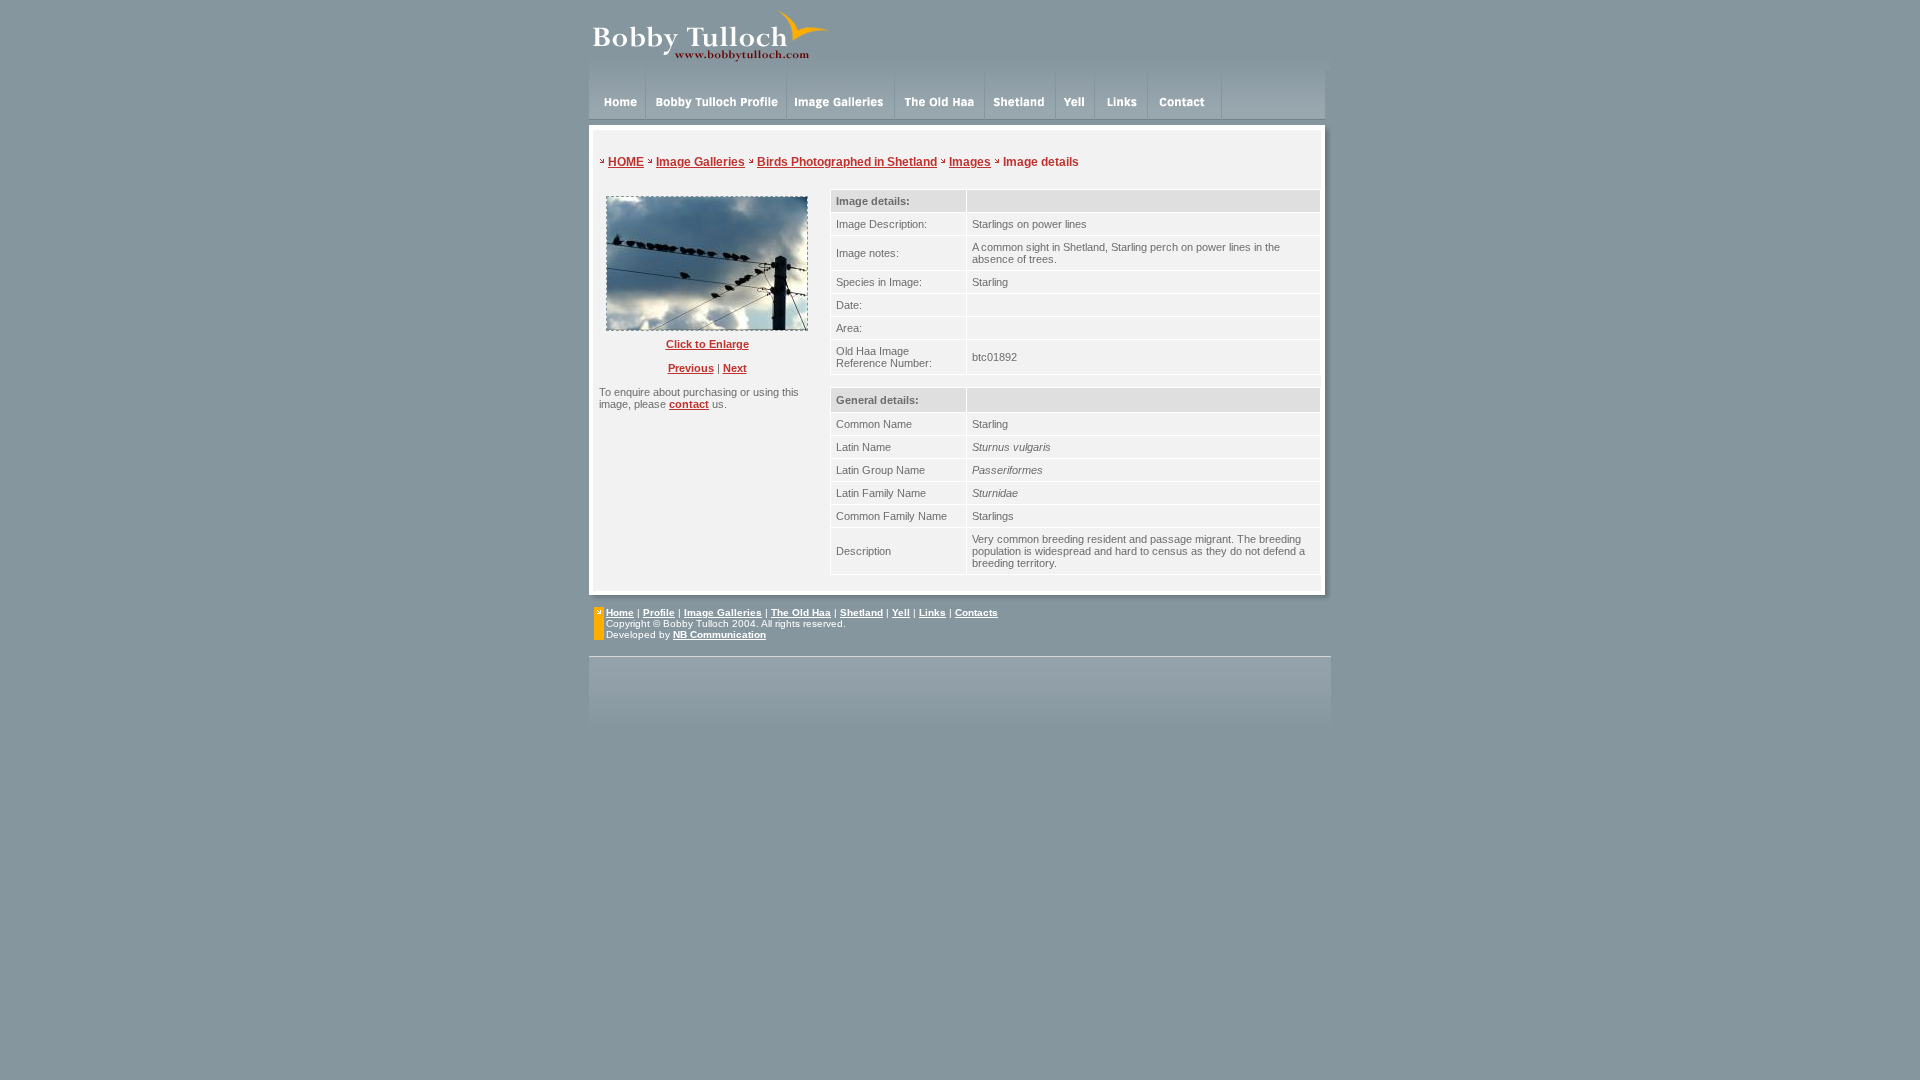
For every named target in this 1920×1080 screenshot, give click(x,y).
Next (735, 368)
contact (689, 404)
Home (620, 612)
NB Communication (719, 634)
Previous (691, 368)
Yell (901, 612)
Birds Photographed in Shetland (847, 162)
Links (932, 612)
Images (970, 162)
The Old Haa (801, 612)
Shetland (861, 612)
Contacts (976, 612)
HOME (626, 162)
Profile (659, 612)
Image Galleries (700, 162)
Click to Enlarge (707, 344)
